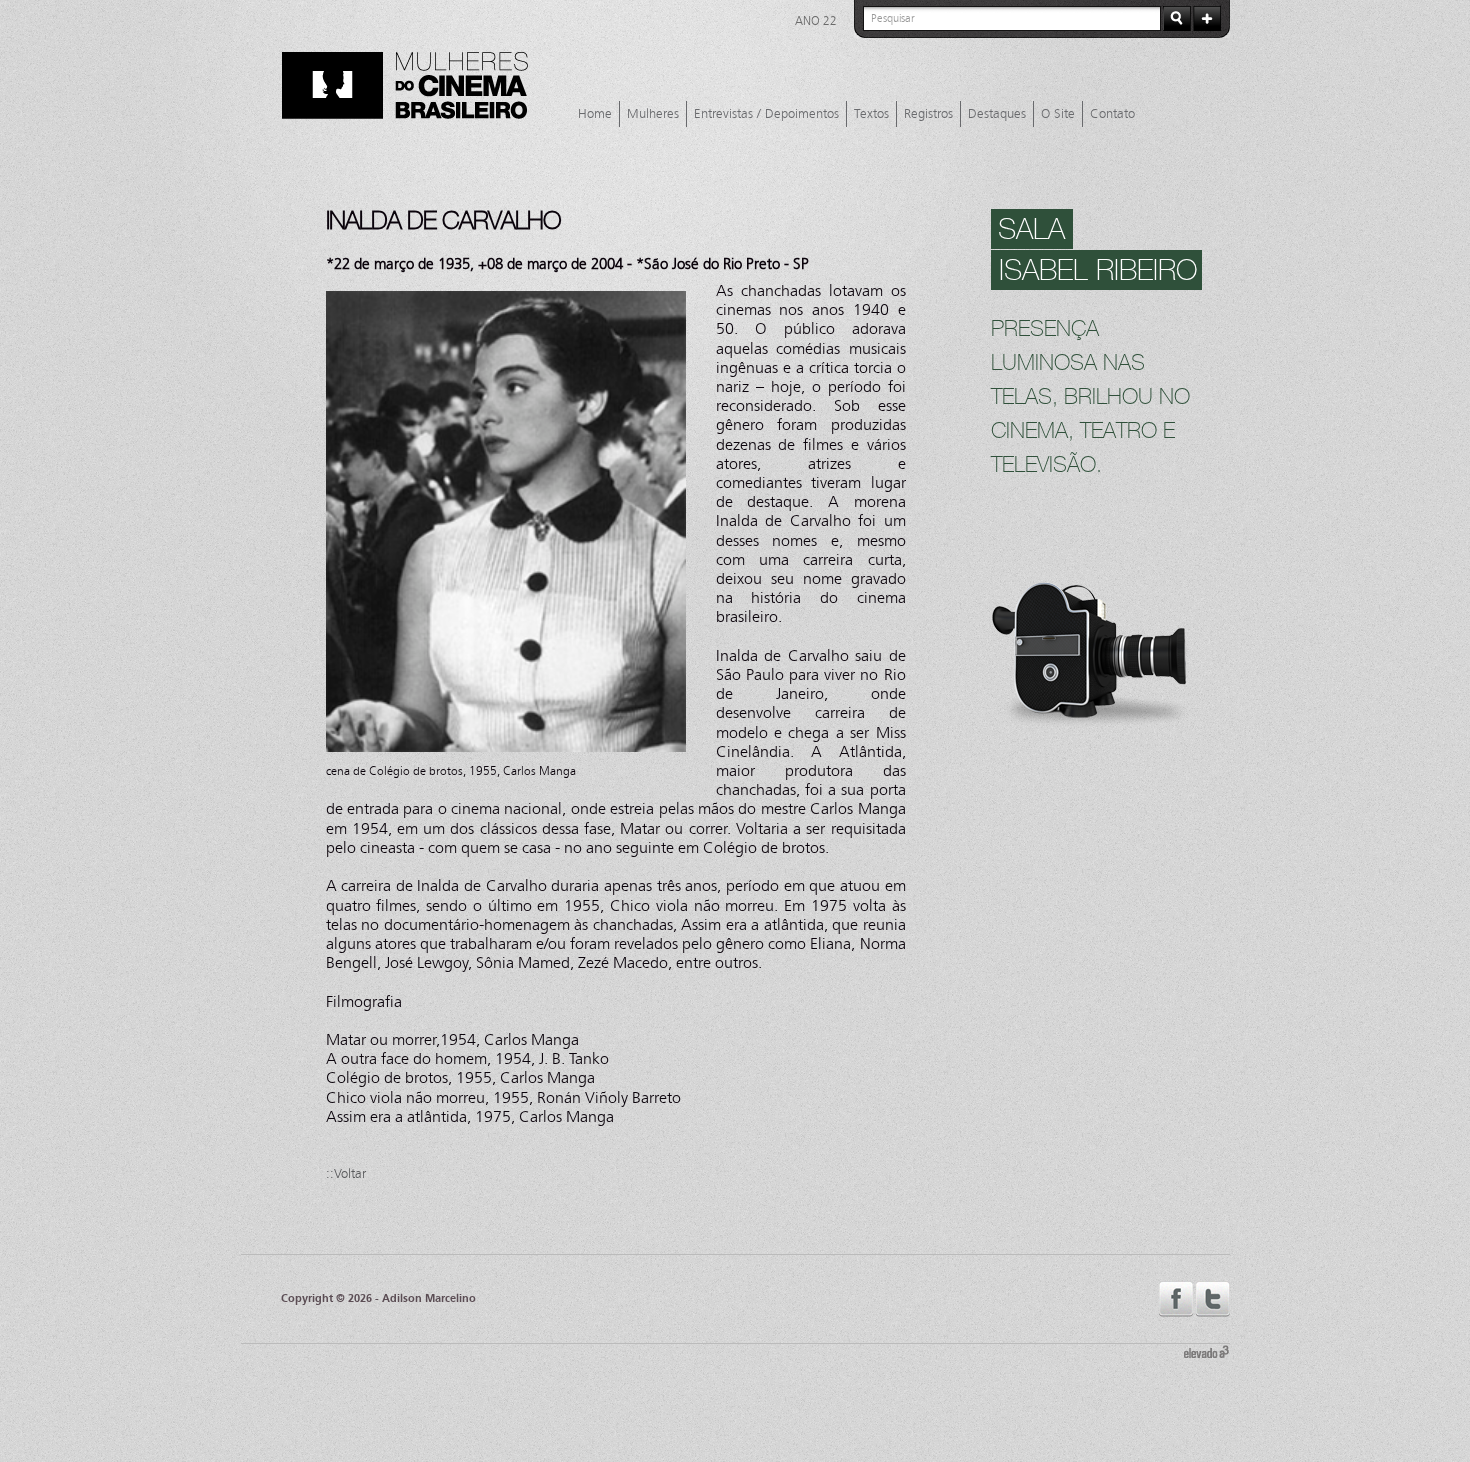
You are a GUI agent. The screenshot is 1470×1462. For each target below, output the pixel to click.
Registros (928, 114)
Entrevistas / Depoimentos (766, 114)
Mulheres (653, 114)
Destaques (997, 114)
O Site (1058, 114)
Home (595, 114)
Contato (1112, 114)
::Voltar (346, 1174)
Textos (871, 114)
